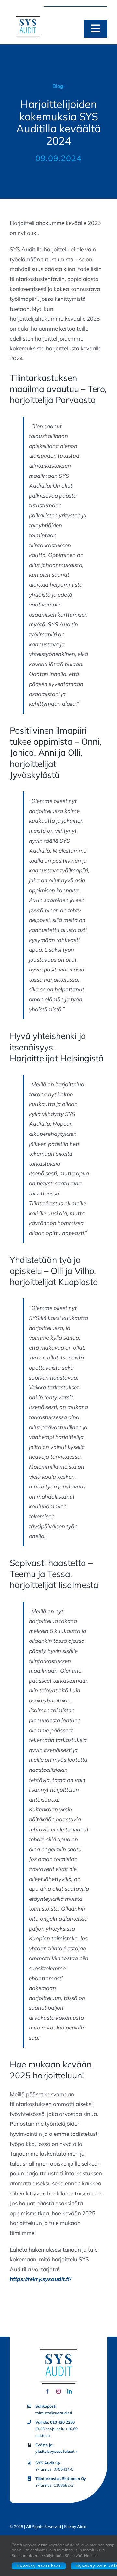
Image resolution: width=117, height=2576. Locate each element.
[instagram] (58, 2391)
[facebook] (47, 2391)
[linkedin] (70, 2391)
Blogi (58, 86)
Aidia (82, 2527)
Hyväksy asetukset (39, 2566)
